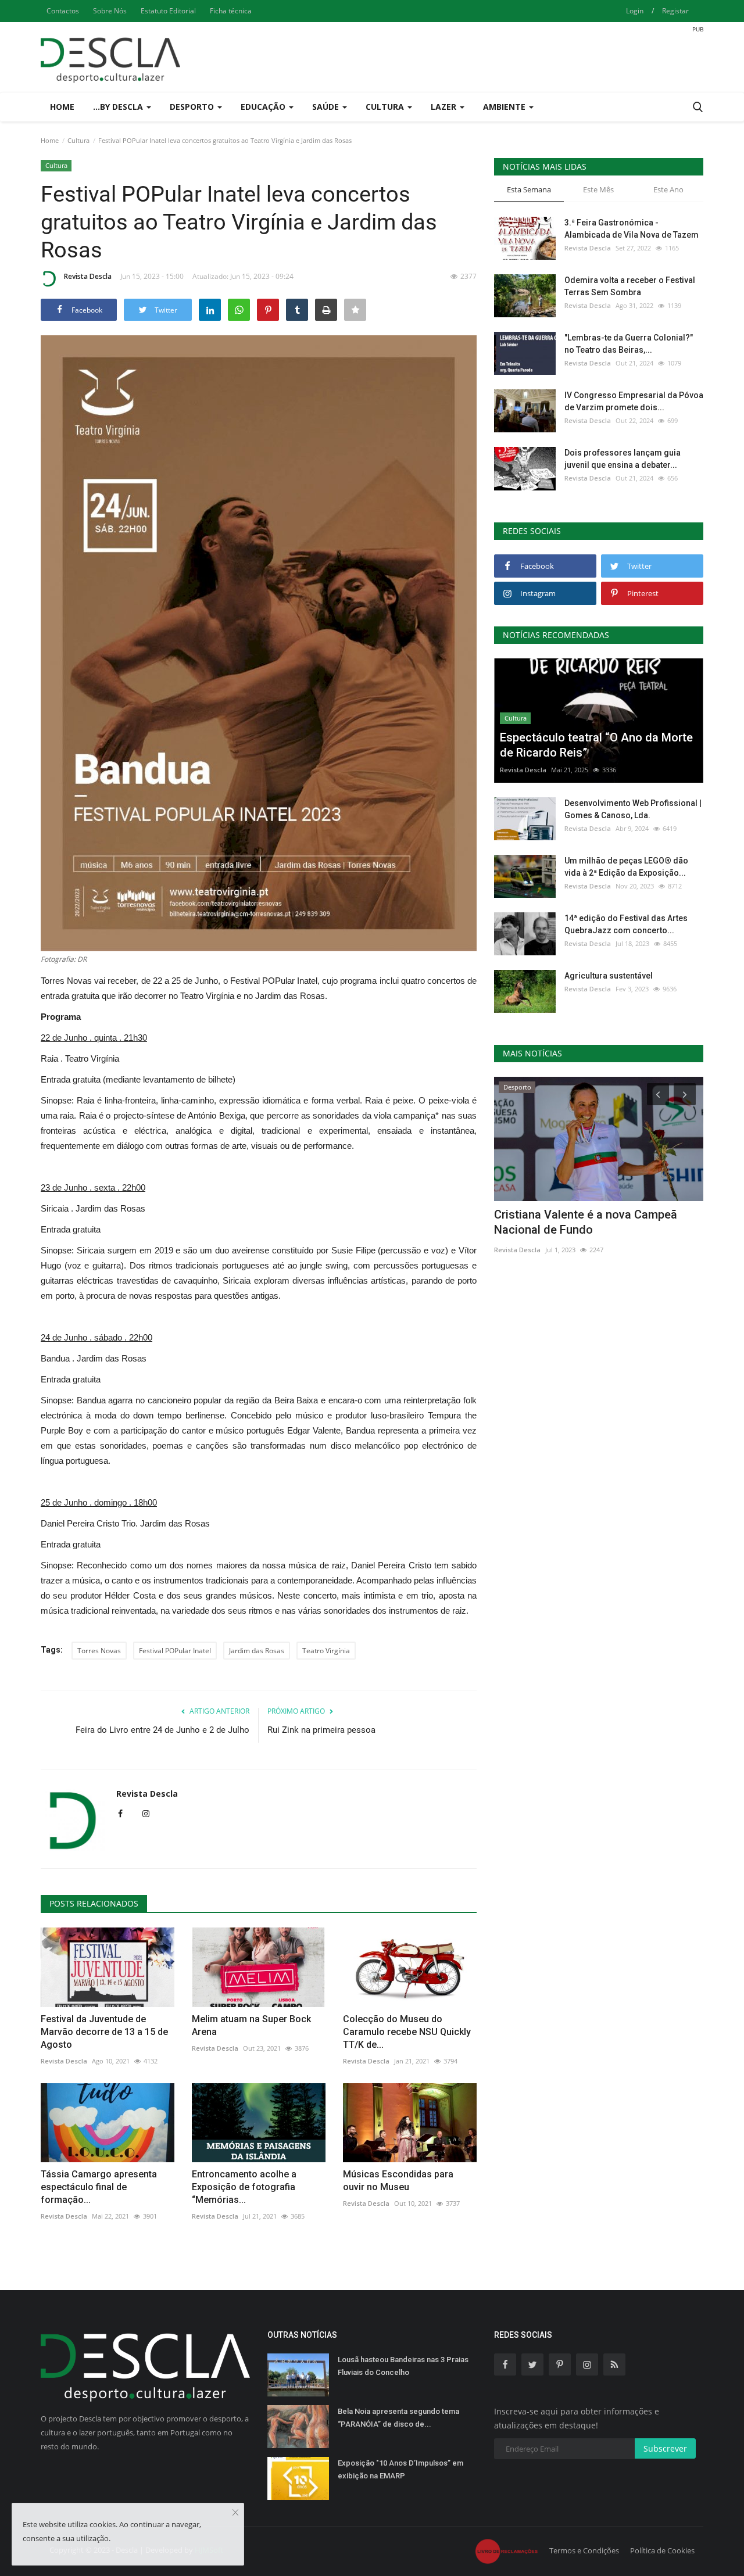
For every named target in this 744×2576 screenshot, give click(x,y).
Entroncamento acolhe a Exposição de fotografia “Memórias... (244, 2187)
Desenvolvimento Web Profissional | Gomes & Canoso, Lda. (633, 809)
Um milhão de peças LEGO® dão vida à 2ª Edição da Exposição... (626, 867)
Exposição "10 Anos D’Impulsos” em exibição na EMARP (400, 2469)
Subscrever (665, 2448)
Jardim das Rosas (257, 1651)
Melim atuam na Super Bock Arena (251, 2025)
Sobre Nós (110, 11)
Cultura (78, 140)
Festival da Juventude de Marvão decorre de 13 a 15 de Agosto (104, 2032)
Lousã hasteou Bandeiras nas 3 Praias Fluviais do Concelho (403, 2366)
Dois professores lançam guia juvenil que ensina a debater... (623, 459)
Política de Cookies (662, 2550)
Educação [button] (264, 107)
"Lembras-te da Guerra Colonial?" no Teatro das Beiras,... (629, 344)
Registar (675, 11)
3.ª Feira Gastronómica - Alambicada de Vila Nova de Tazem (632, 229)
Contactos (63, 11)
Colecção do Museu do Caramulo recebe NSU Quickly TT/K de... (407, 2032)
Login (635, 11)
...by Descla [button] (119, 107)
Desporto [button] (193, 107)
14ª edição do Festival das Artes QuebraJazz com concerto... (626, 924)
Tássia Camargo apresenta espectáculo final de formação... (99, 2187)
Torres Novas (99, 1651)
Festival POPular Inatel (175, 1651)
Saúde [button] (327, 107)
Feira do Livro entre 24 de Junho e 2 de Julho (162, 1730)
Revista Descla (88, 276)
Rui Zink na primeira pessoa (321, 1730)
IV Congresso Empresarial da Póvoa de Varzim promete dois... (634, 401)
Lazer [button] (445, 107)
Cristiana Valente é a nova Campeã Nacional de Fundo (586, 1222)
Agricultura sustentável (609, 976)
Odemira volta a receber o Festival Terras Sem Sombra (630, 286)
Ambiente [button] (505, 107)
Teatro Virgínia (326, 1651)
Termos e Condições (584, 2550)
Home (62, 107)
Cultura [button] (386, 107)
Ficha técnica (231, 11)
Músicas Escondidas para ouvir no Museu (398, 2181)
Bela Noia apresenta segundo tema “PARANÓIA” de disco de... (398, 2418)
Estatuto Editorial (168, 11)
